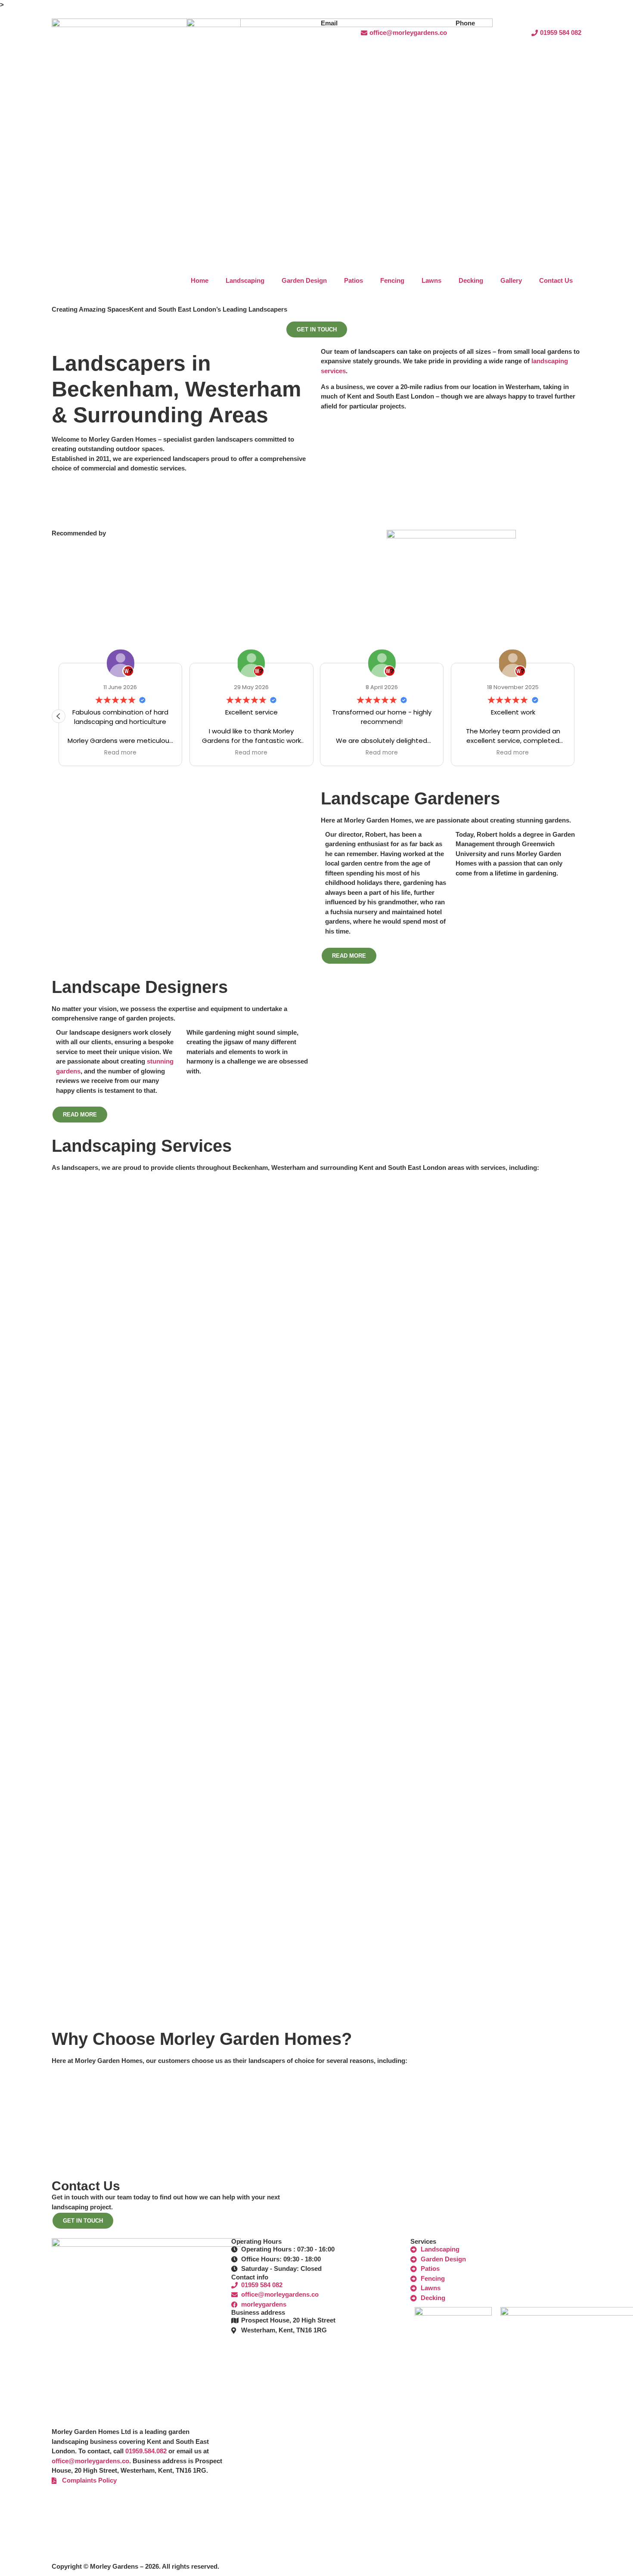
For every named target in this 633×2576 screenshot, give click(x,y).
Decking (471, 280)
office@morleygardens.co (90, 2461)
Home (200, 280)
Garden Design (304, 280)
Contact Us (556, 280)
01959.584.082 (146, 2451)
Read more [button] (120, 753)
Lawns (431, 280)
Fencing (392, 280)
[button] (59, 716)
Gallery (511, 280)
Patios (354, 280)
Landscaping (245, 280)
